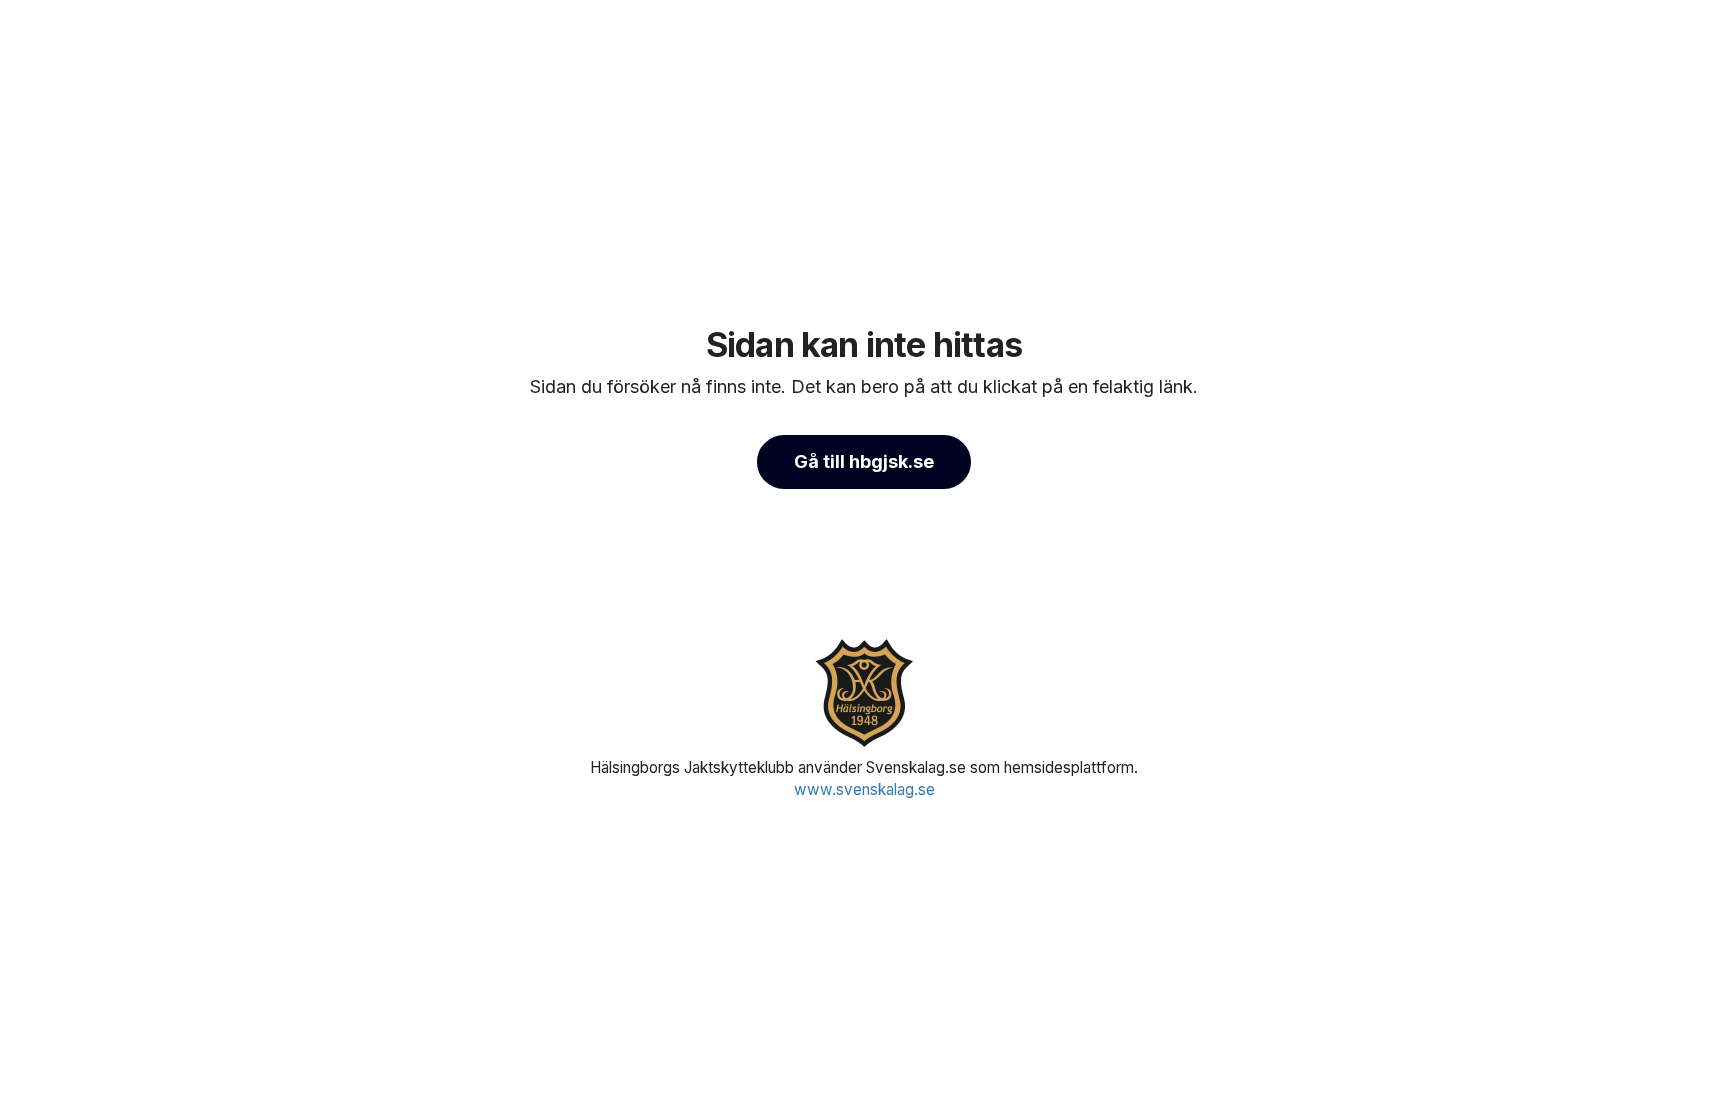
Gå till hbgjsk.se (864, 461)
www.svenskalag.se (864, 789)
